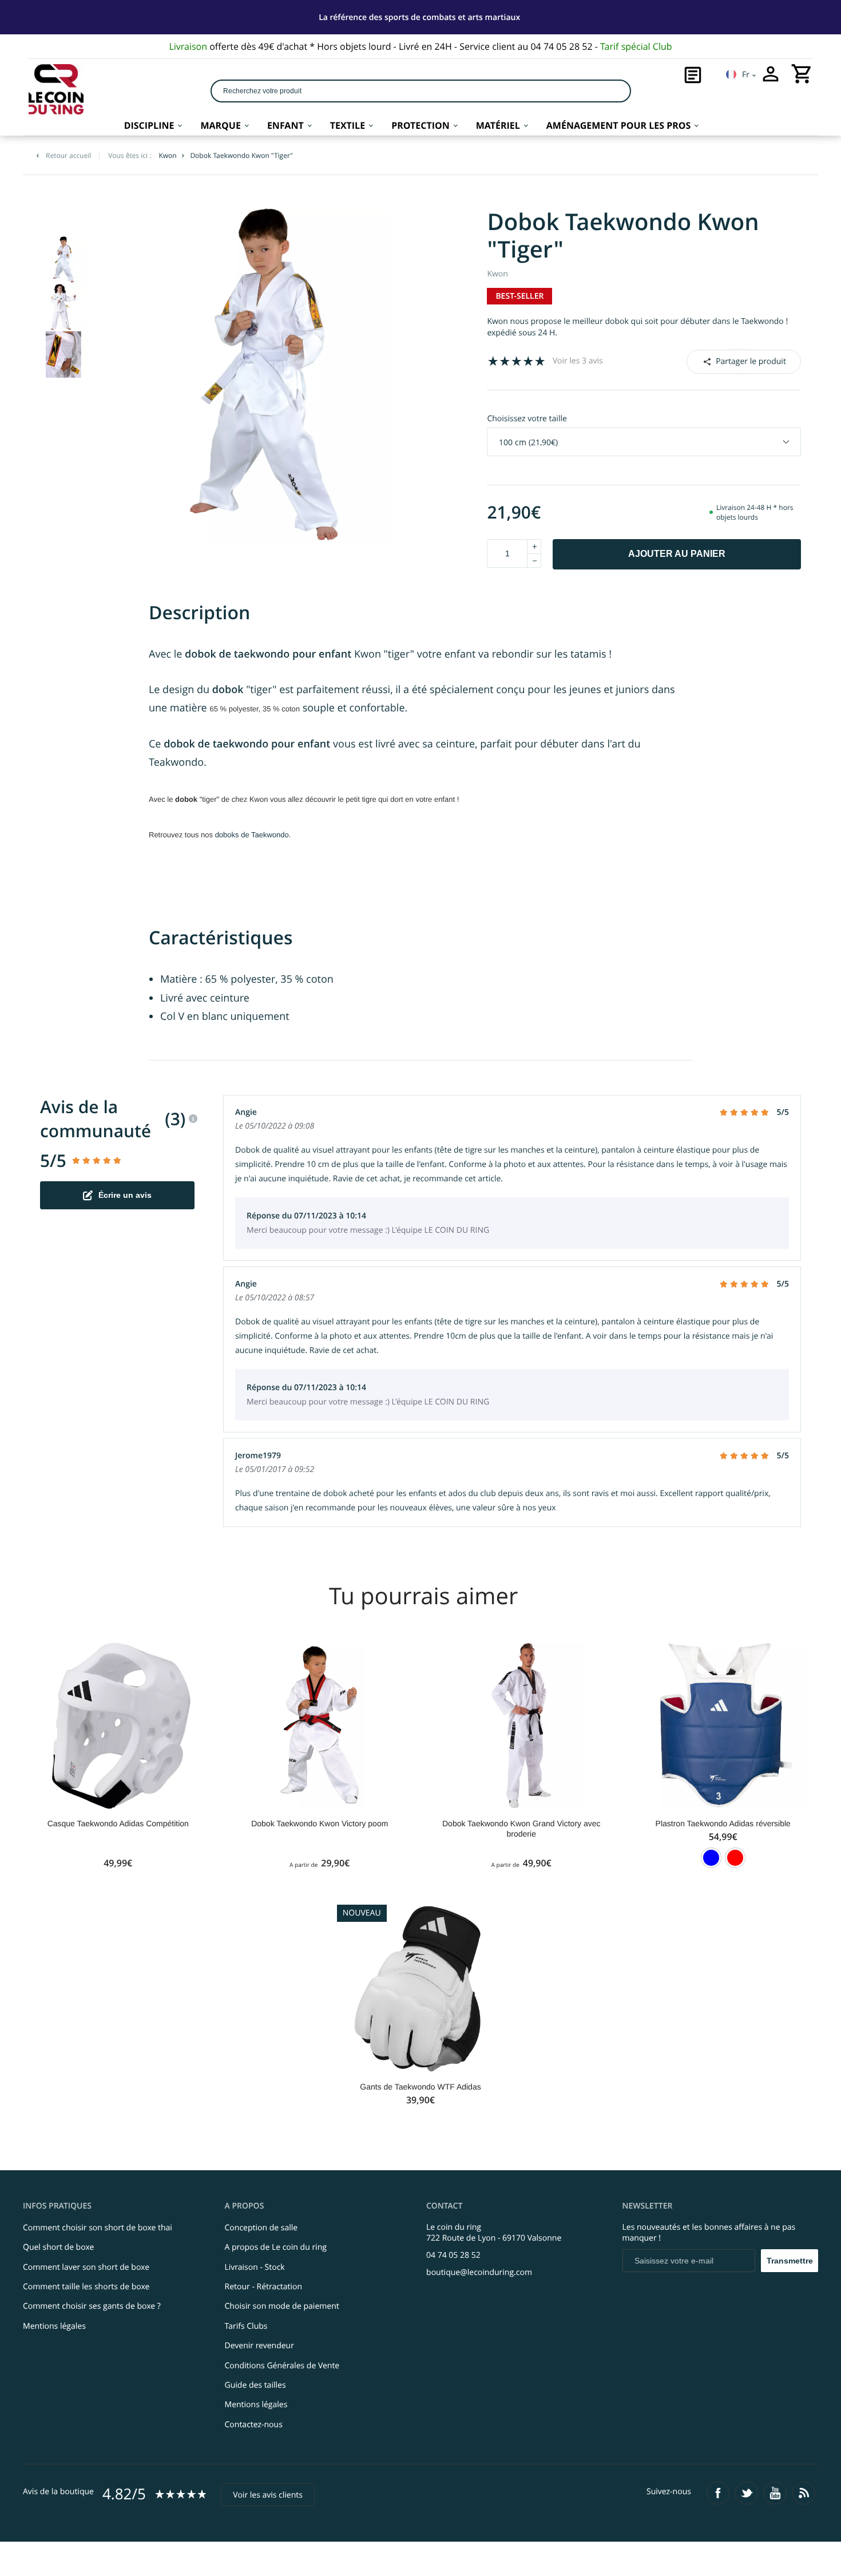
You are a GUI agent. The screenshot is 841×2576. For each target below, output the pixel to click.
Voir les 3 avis (578, 361)
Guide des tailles (255, 2385)
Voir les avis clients (268, 2495)
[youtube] (775, 2493)
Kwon (497, 274)
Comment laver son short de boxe (86, 2267)
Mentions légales (54, 2326)
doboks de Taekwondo (252, 835)
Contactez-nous (254, 2425)
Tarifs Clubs (246, 2326)
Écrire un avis (125, 1195)
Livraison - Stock (255, 2267)
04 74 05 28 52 (453, 2255)
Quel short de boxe (58, 2247)
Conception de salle (261, 2228)
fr (746, 75)
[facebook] (718, 2493)
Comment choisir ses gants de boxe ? (92, 2306)
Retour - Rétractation (264, 2287)
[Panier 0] (802, 74)
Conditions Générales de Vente (282, 2366)
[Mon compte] (771, 74)
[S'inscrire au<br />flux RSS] (804, 2493)
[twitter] (747, 2493)
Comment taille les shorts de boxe (86, 2287)
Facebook (728, 361)
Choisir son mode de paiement (282, 2306)
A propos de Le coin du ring (276, 2247)
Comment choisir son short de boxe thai (98, 2228)
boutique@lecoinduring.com (479, 2272)
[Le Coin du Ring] (56, 89)
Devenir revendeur (259, 2346)
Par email (743, 361)
